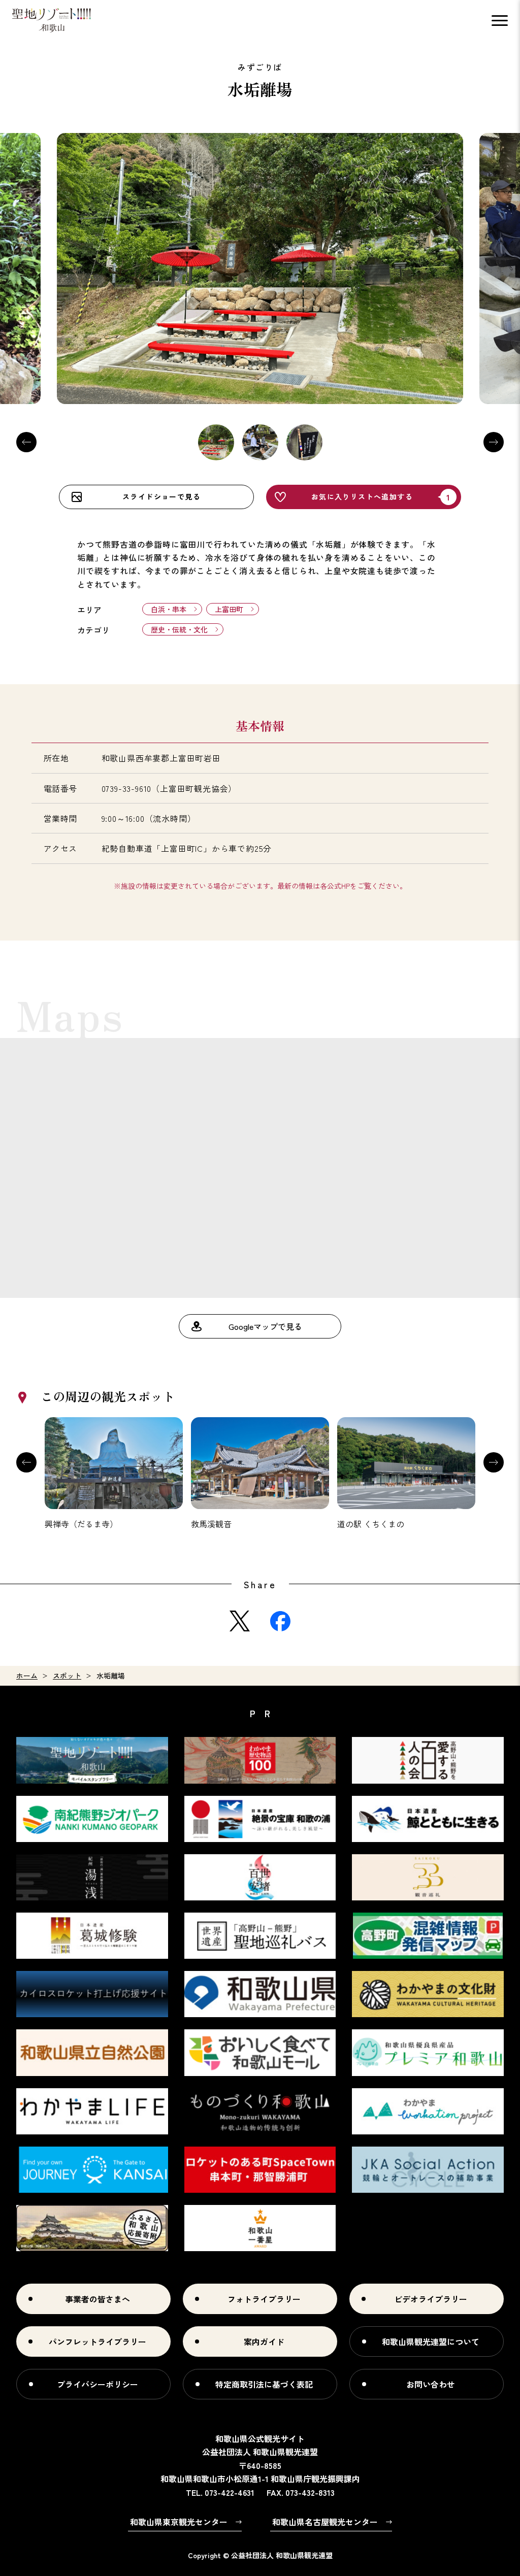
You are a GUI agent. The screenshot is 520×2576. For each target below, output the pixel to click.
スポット (67, 1676)
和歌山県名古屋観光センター (325, 2522)
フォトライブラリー (264, 2299)
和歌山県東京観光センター (179, 2522)
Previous (26, 442)
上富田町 (229, 609)
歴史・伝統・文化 (179, 629)
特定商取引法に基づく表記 (264, 2384)
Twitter (240, 1621)
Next (494, 442)
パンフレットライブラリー (97, 2341)
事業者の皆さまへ (97, 2299)
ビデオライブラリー (431, 2299)
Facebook (280, 1621)
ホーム (27, 1676)
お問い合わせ (431, 2384)
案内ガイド (264, 2341)
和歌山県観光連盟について (431, 2341)
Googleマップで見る (265, 1326)
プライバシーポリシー (97, 2384)
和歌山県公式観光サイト (52, 20)
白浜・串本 (169, 609)
